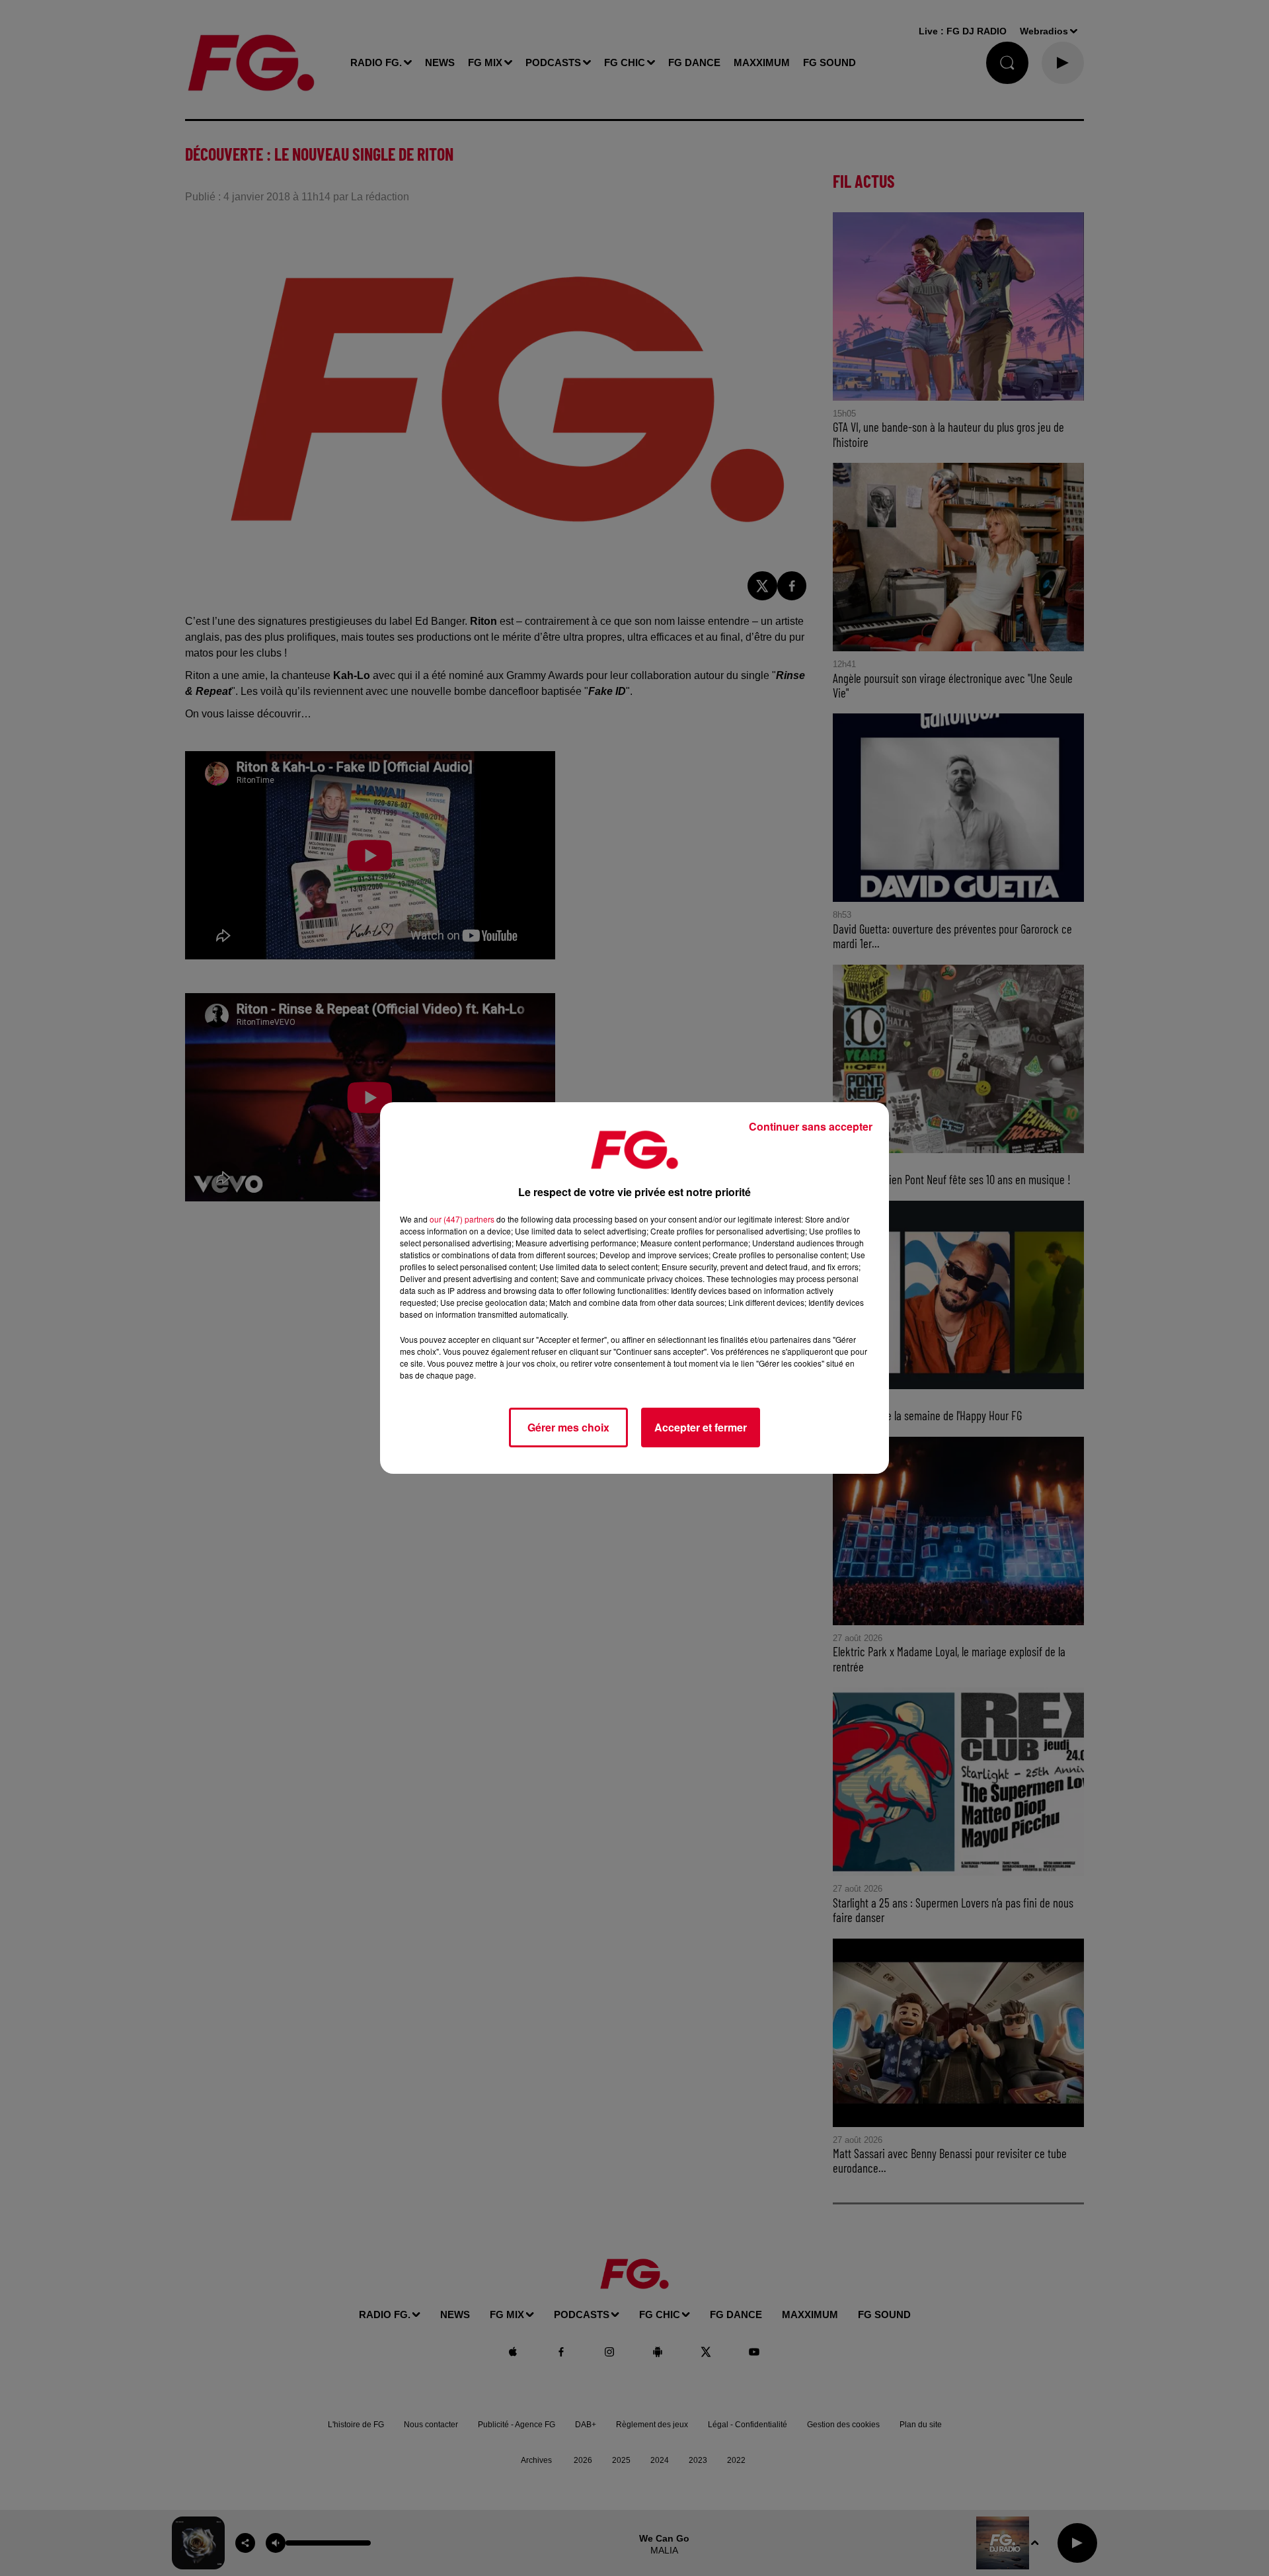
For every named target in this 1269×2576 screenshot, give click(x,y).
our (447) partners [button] (462, 1219)
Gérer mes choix (568, 1427)
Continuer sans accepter (811, 1126)
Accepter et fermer (701, 1427)
